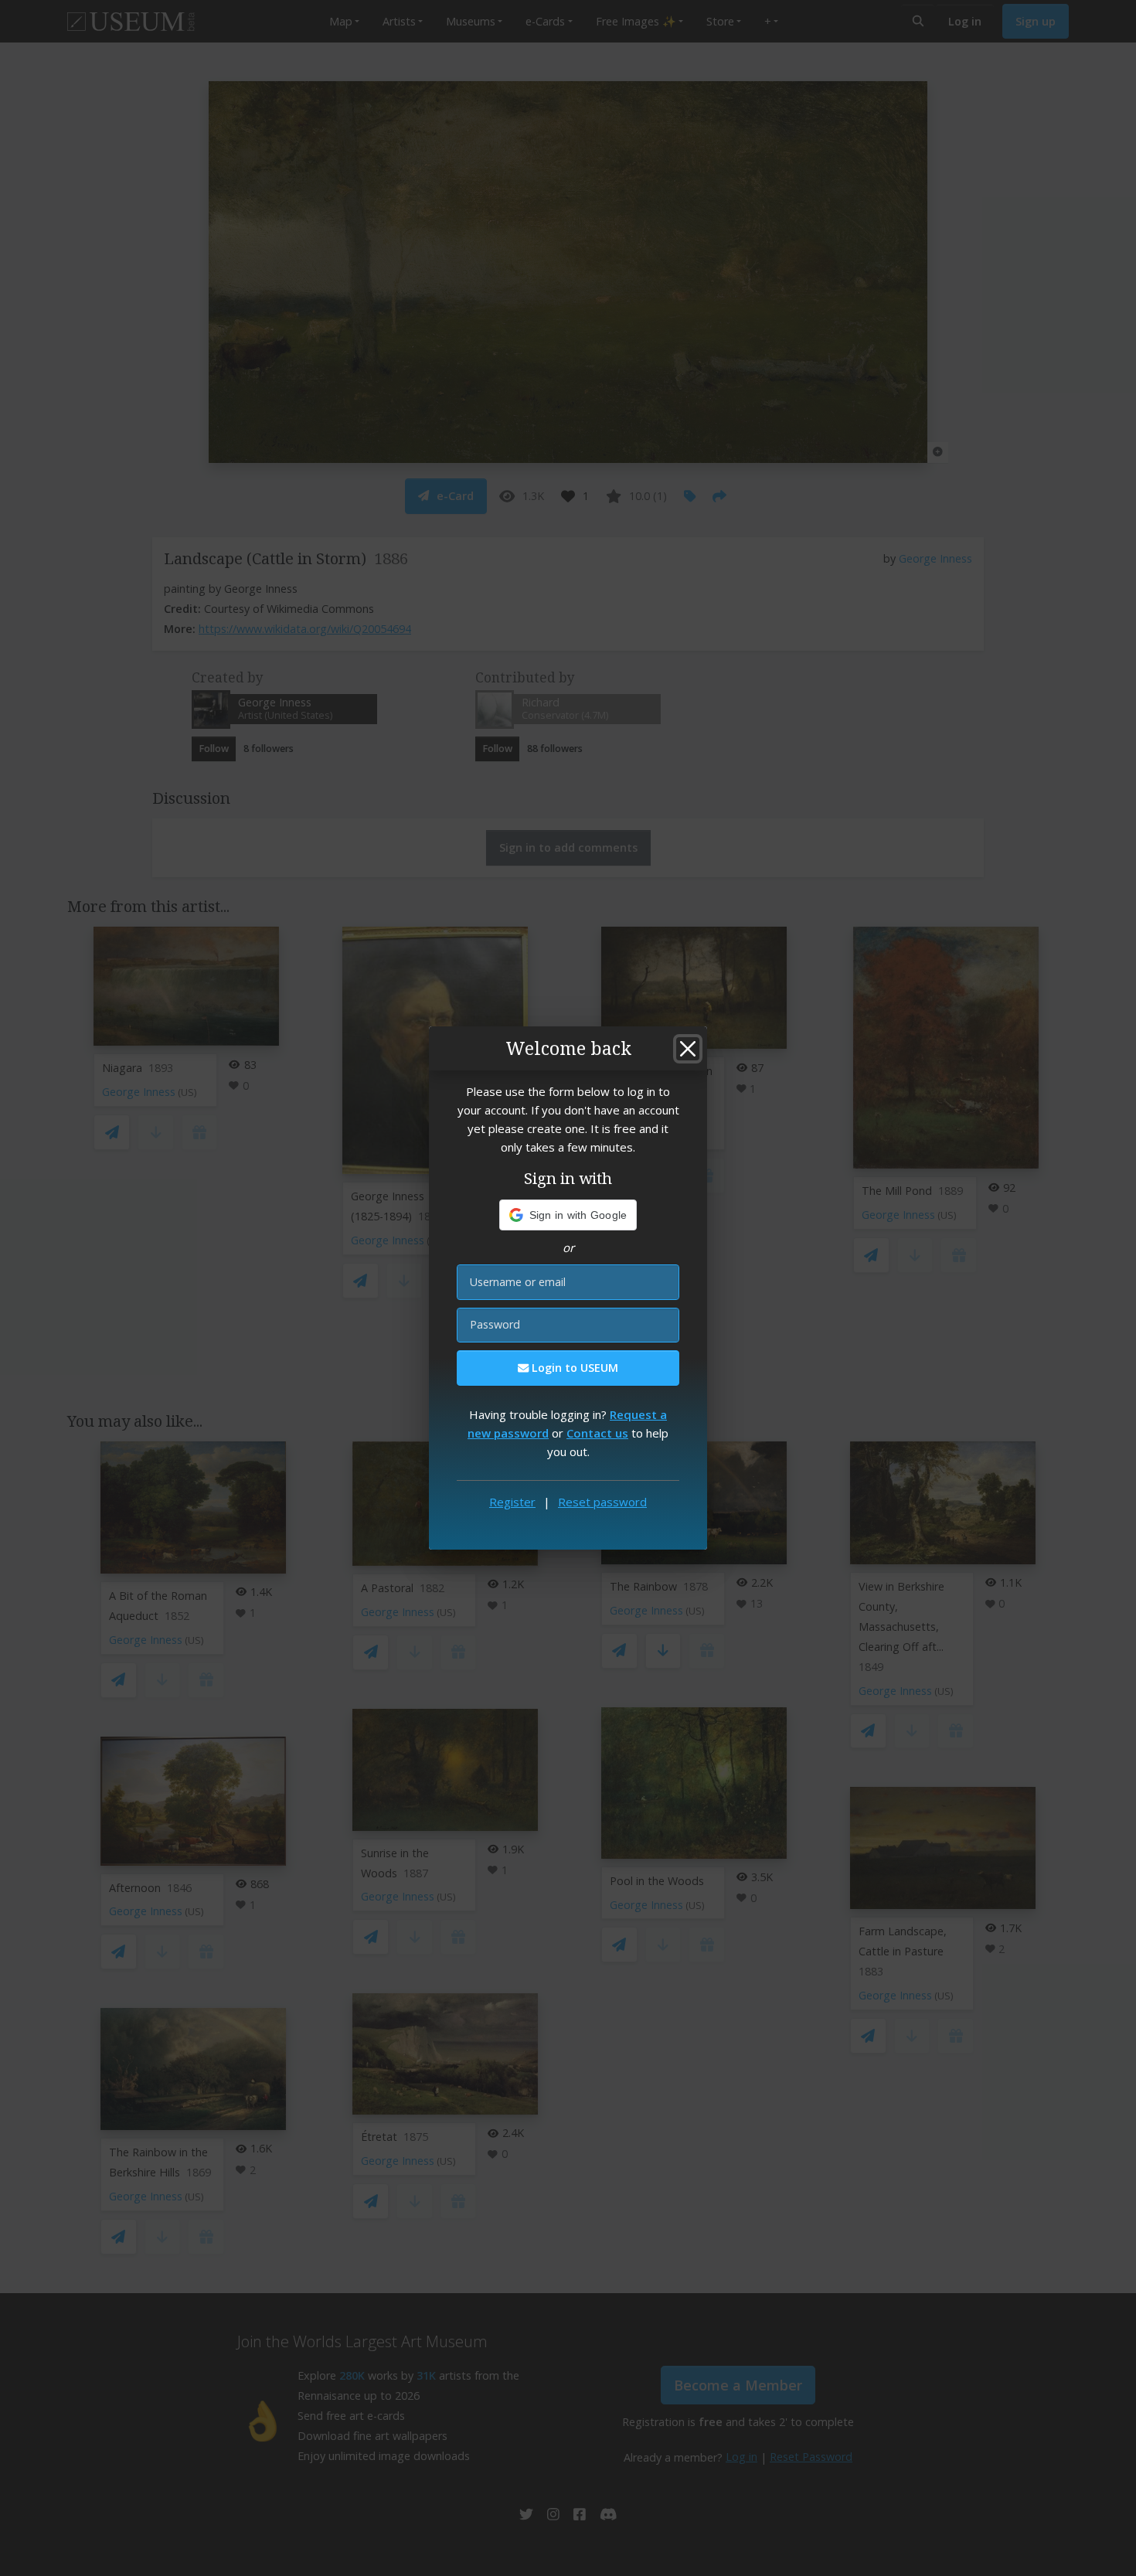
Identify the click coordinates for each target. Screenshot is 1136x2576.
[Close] (688, 1049)
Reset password (602, 1502)
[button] (568, 1215)
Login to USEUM (573, 1368)
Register (512, 1502)
